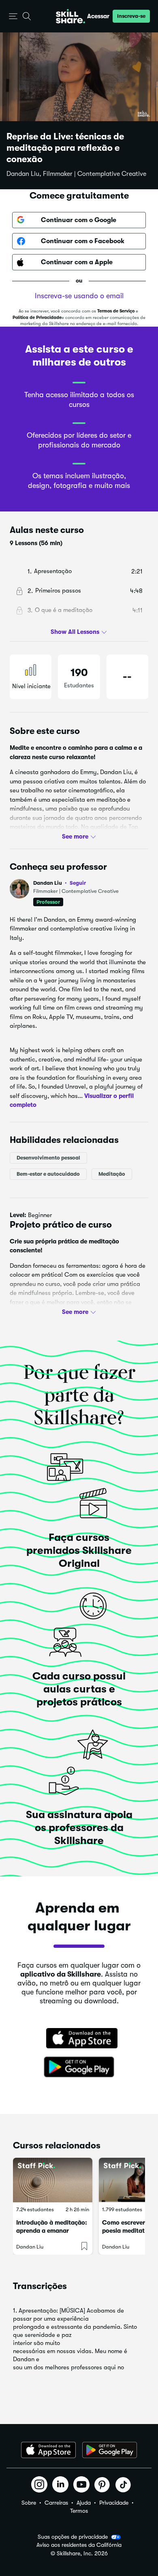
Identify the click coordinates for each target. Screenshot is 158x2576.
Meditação (112, 1174)
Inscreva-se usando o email (79, 296)
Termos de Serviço (116, 311)
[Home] (70, 16)
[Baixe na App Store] (79, 2039)
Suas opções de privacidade (73, 2537)
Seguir (78, 883)
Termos (79, 2511)
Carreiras (56, 2503)
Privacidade (114, 2503)
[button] (13, 16)
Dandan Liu (60, 883)
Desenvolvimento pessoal (48, 1158)
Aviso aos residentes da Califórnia (79, 2545)
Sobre (29, 2503)
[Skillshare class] (53, 2180)
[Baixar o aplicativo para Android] (110, 2450)
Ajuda (84, 2503)
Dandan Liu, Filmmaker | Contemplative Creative (76, 174)
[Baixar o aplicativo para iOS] (48, 2450)
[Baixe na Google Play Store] (79, 2067)
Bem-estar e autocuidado (48, 1174)
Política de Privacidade (37, 318)
